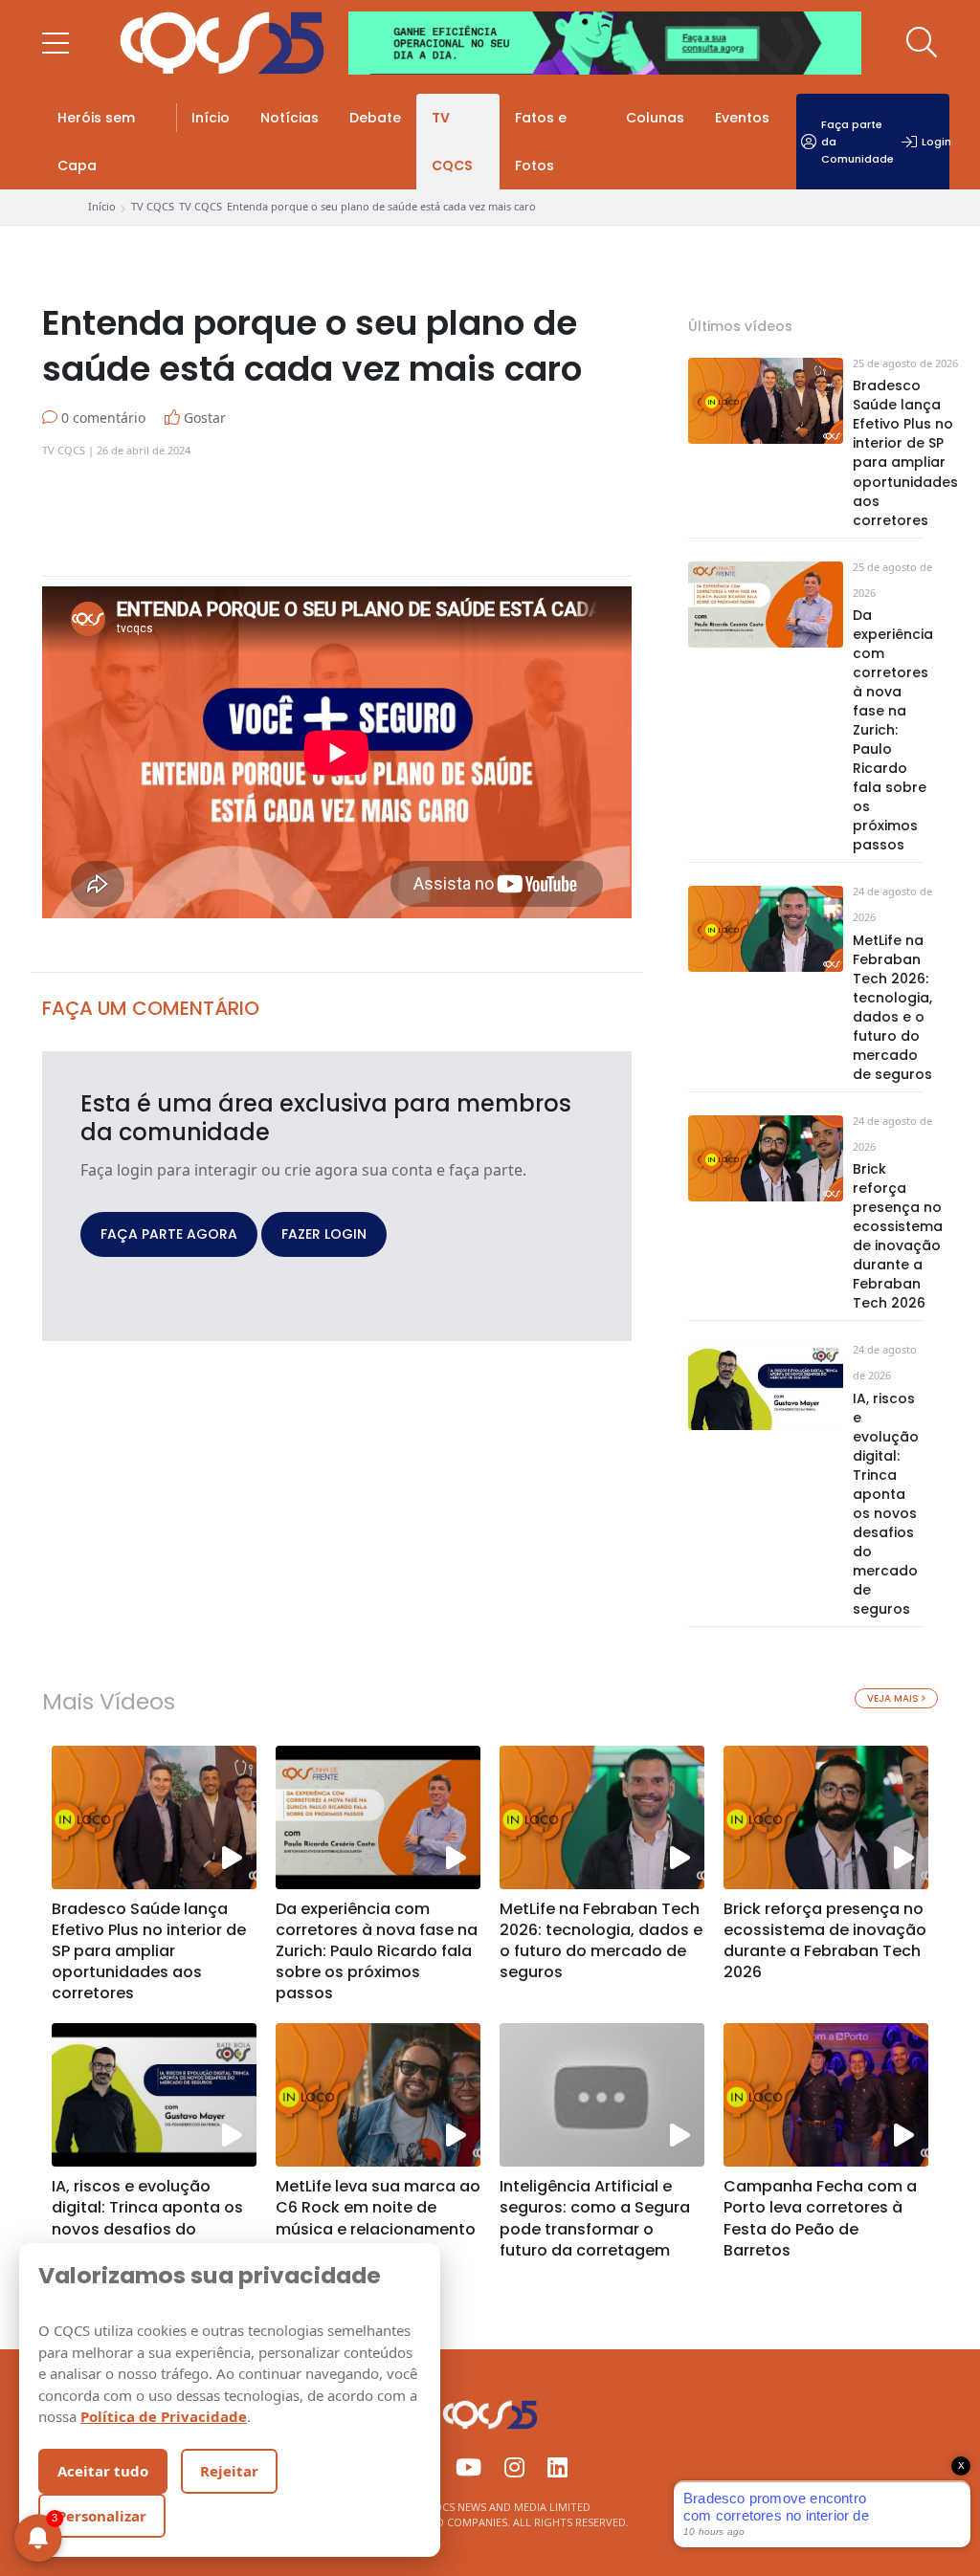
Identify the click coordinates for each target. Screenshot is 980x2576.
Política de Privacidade (164, 2416)
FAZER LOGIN (324, 1234)
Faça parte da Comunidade (857, 142)
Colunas (655, 118)
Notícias (290, 118)
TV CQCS (452, 142)
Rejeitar (229, 2471)
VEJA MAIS (894, 1698)
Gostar (203, 418)
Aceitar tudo (103, 2471)
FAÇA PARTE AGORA (169, 1234)
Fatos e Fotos (541, 142)
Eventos (742, 118)
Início (211, 118)
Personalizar (102, 2516)
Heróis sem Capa (96, 142)
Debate (375, 118)
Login (936, 142)
